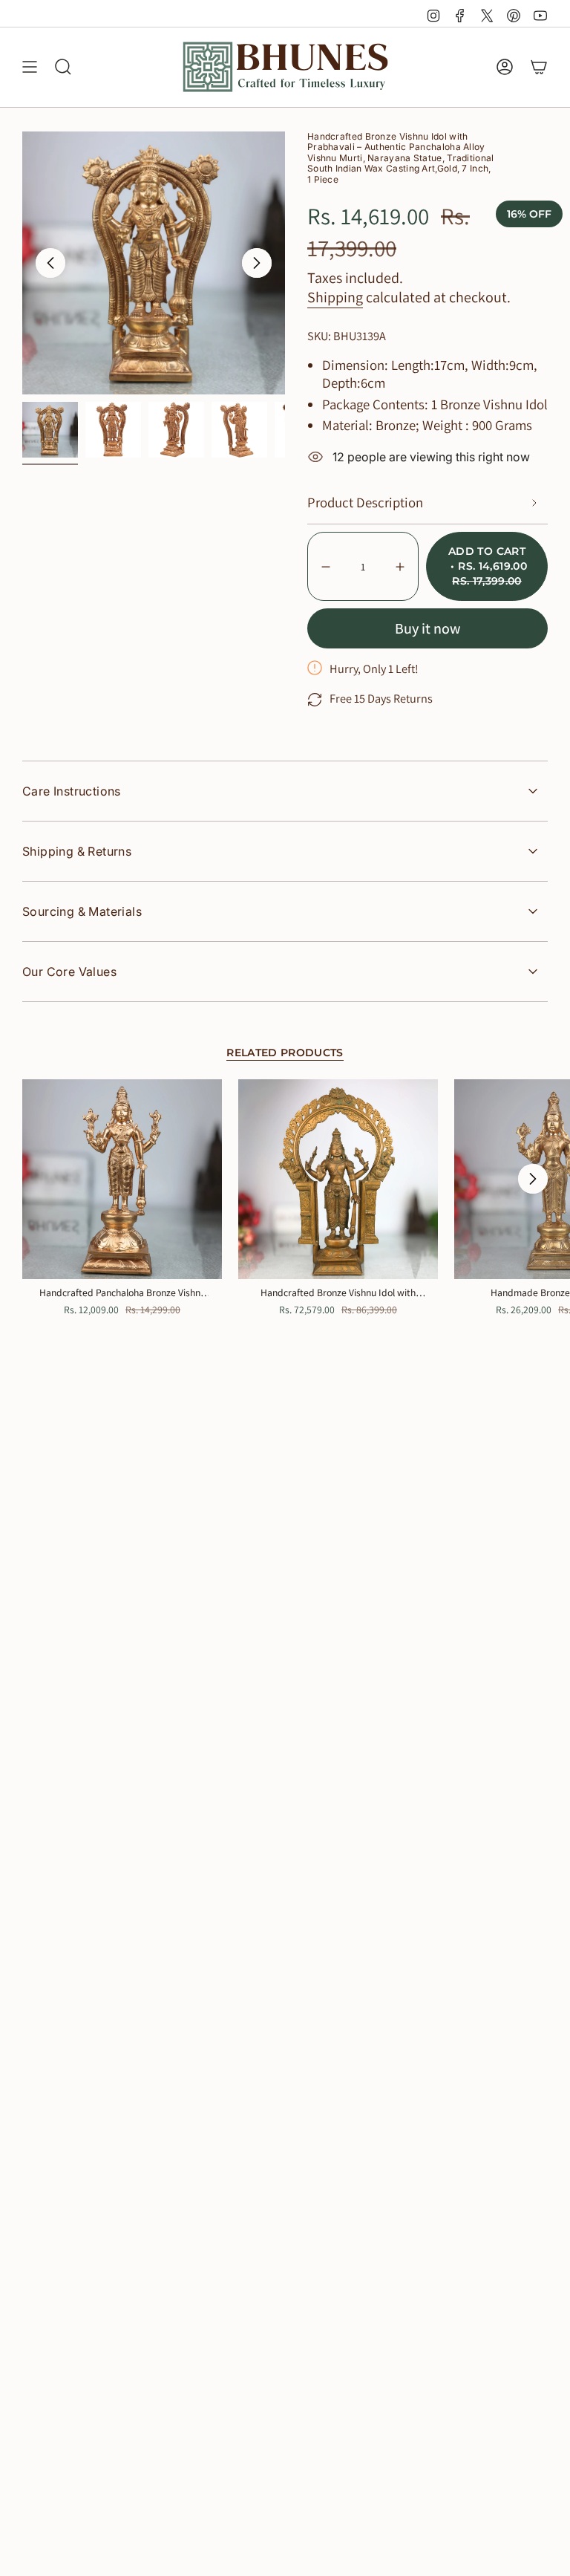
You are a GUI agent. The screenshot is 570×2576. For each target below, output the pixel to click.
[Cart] (539, 67)
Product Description (365, 502)
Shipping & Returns (77, 851)
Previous (50, 263)
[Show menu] (30, 67)
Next (257, 263)
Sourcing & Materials (82, 911)
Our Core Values (69, 972)
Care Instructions (72, 791)
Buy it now (427, 628)
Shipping (335, 297)
